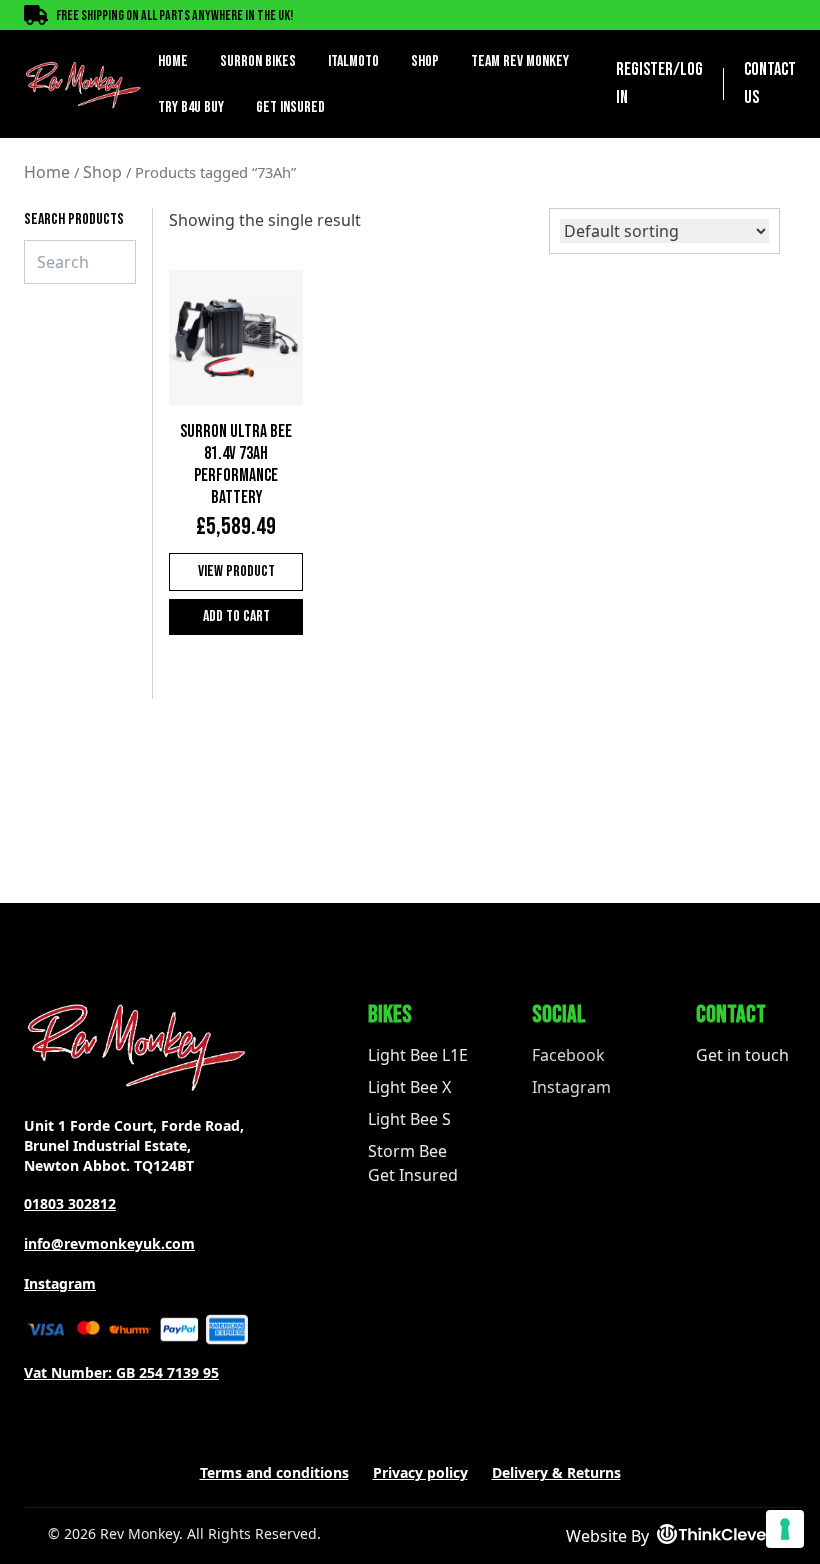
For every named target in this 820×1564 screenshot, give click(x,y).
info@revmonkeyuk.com (109, 1243)
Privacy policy (420, 1472)
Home (173, 61)
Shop (425, 61)
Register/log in (659, 83)
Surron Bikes (258, 61)
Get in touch (742, 1055)
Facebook (568, 1055)
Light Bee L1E (418, 1055)
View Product (236, 571)
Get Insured (290, 107)
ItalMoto (353, 61)
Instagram (60, 1283)
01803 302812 (70, 1203)
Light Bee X (409, 1087)
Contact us (770, 83)
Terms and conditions (274, 1472)
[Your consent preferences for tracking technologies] (785, 1529)
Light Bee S (409, 1119)
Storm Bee (407, 1151)
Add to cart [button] (236, 616)
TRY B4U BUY (191, 107)
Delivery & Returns (556, 1472)
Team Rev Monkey (520, 61)
